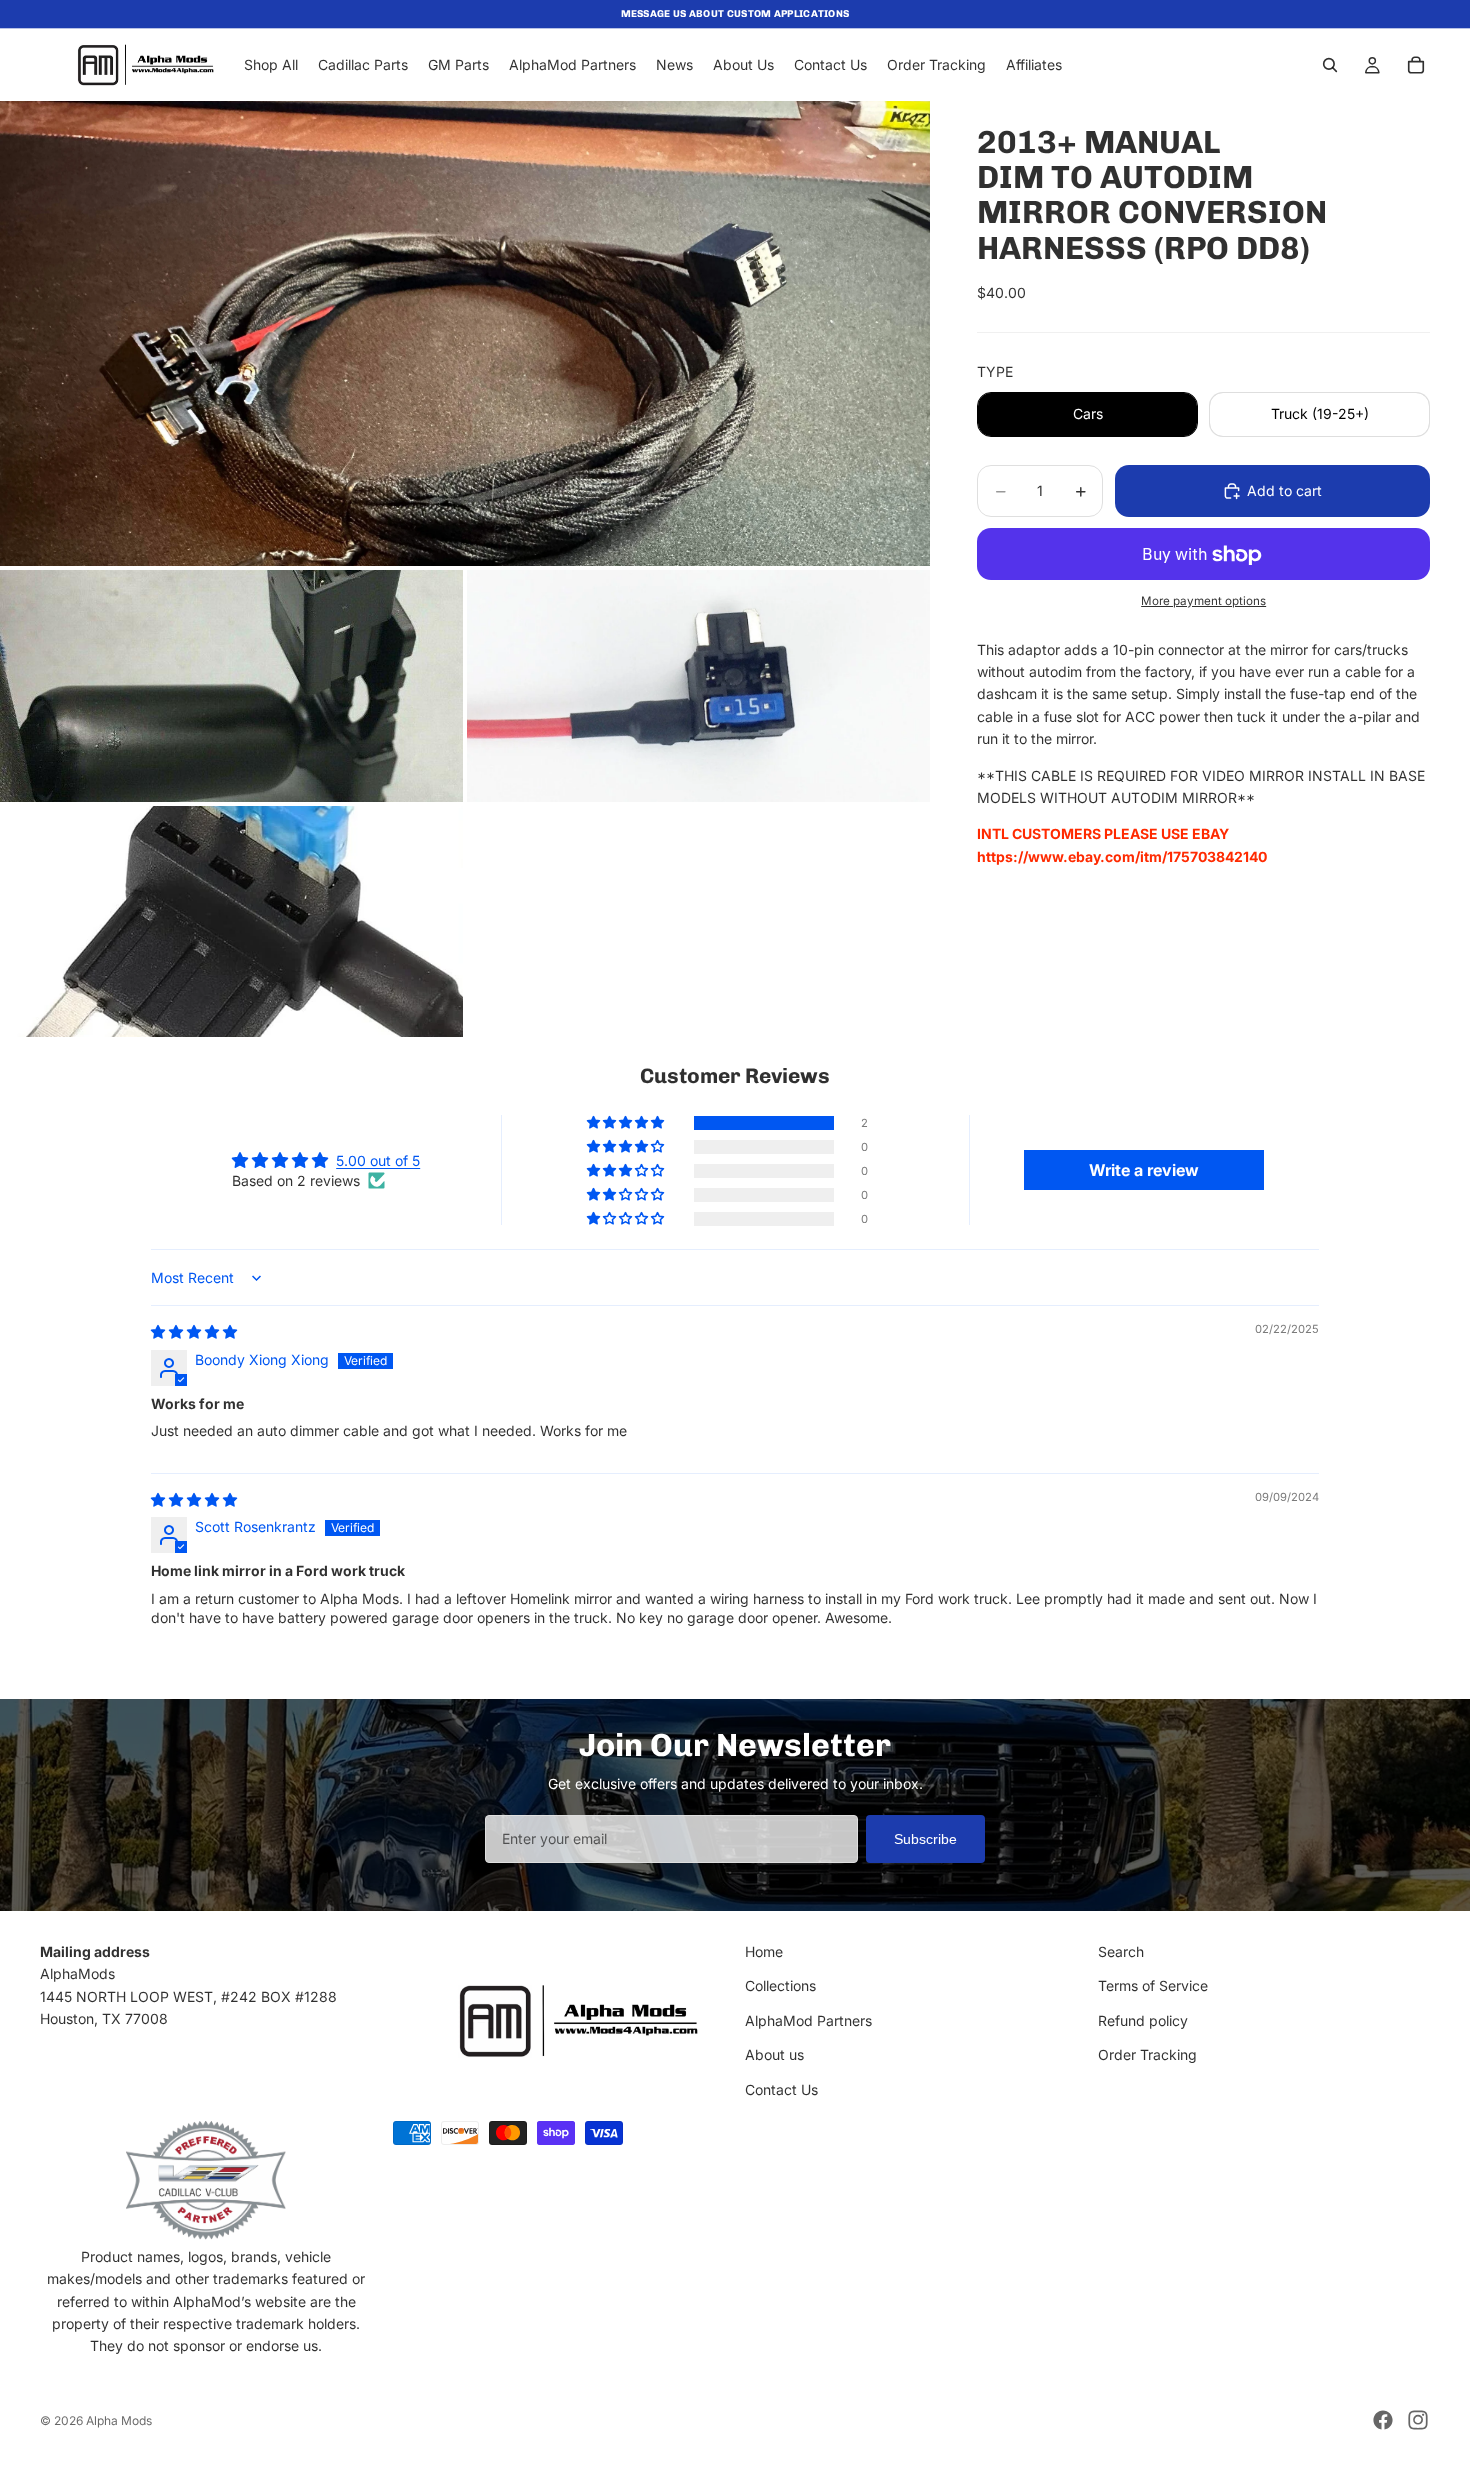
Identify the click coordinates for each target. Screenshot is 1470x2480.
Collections (780, 1986)
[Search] (1330, 65)
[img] (194, 1331)
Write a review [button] (1144, 1170)
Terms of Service (1153, 1986)
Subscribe (925, 1839)
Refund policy (1143, 2020)
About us (774, 2055)
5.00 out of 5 (378, 1160)
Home (764, 1951)
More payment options (1203, 601)
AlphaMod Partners (808, 2020)
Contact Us (781, 2089)
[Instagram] (1418, 2420)
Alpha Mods (119, 2420)
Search (1121, 1951)
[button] (627, 1123)
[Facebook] (1383, 2420)
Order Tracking (1147, 2055)
